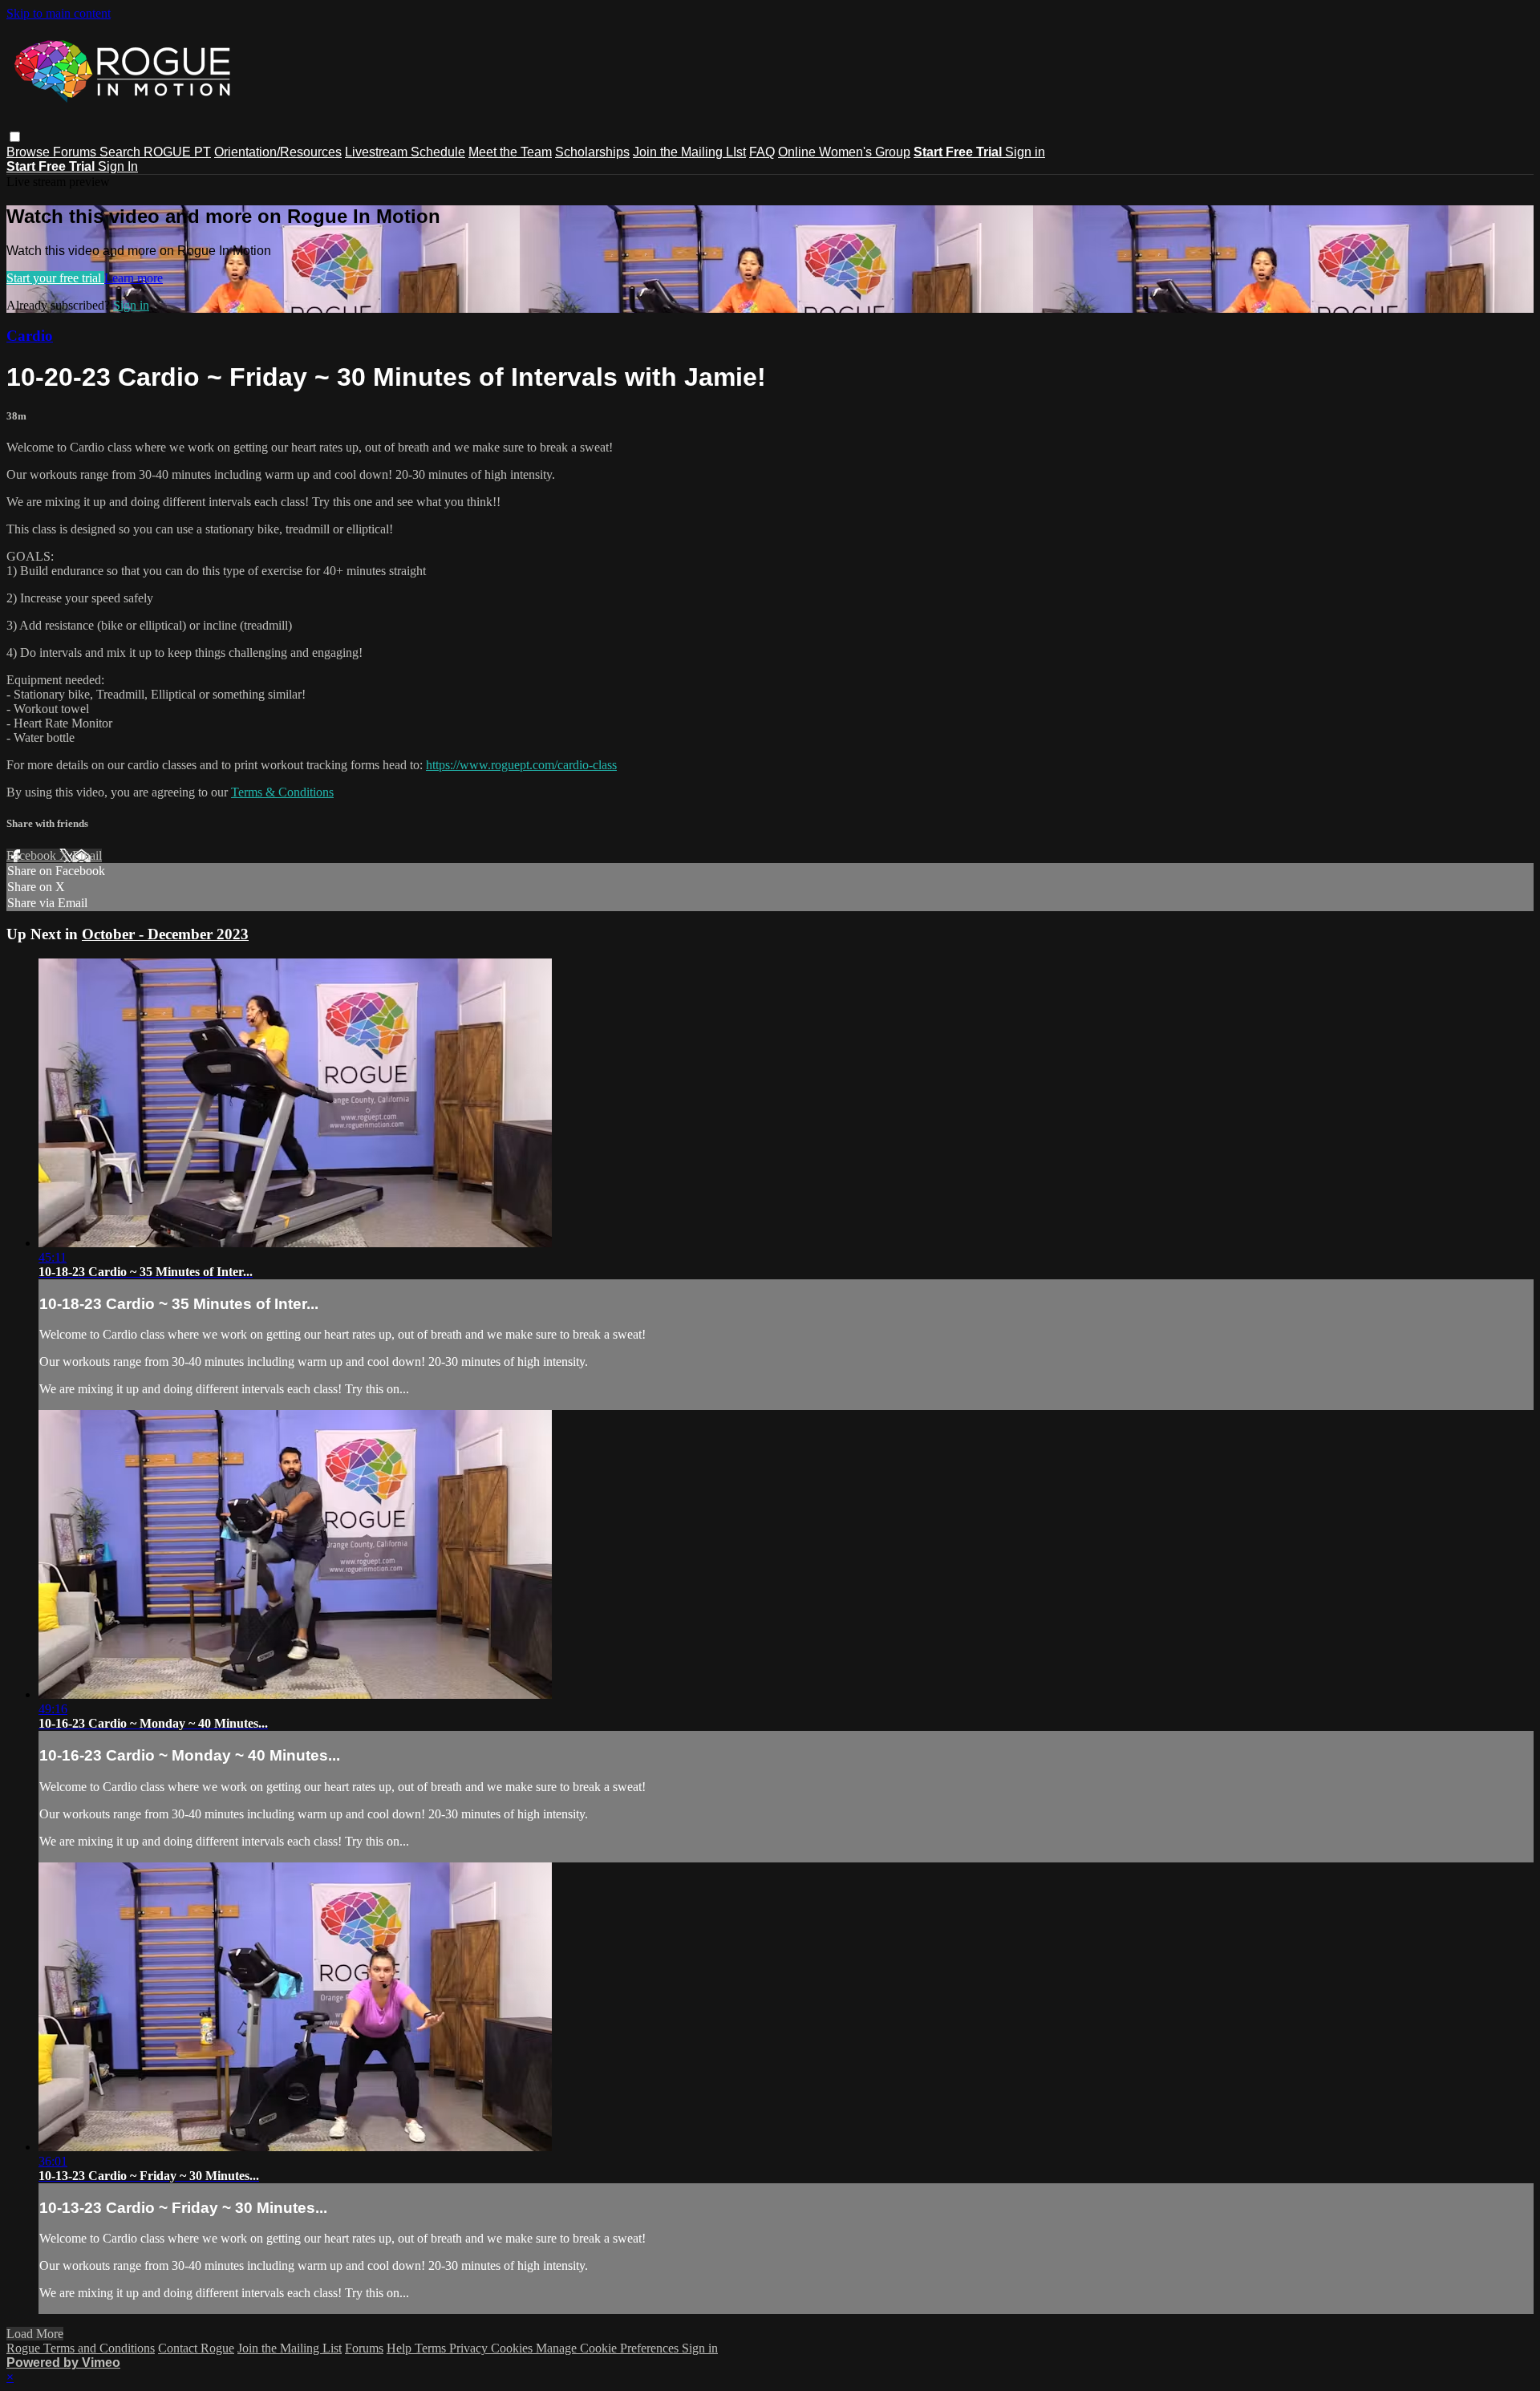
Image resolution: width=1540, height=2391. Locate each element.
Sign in (1025, 152)
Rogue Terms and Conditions (81, 2348)
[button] (15, 137)
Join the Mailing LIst (689, 152)
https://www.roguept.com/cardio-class (521, 765)
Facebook (33, 855)
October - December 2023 (165, 934)
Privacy (470, 2348)
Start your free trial (55, 278)
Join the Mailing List (290, 2348)
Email (87, 855)
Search (122, 152)
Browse (30, 152)
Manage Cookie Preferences (609, 2348)
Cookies (513, 2348)
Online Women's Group (844, 152)
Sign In (118, 166)
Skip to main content (59, 13)
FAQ (762, 152)
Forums (76, 152)
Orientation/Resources (278, 152)
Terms (432, 2348)
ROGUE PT (177, 152)
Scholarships (592, 152)
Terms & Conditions (282, 792)
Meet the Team (510, 152)
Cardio (30, 336)
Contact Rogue (196, 2348)
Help (401, 2348)
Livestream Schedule (405, 152)
